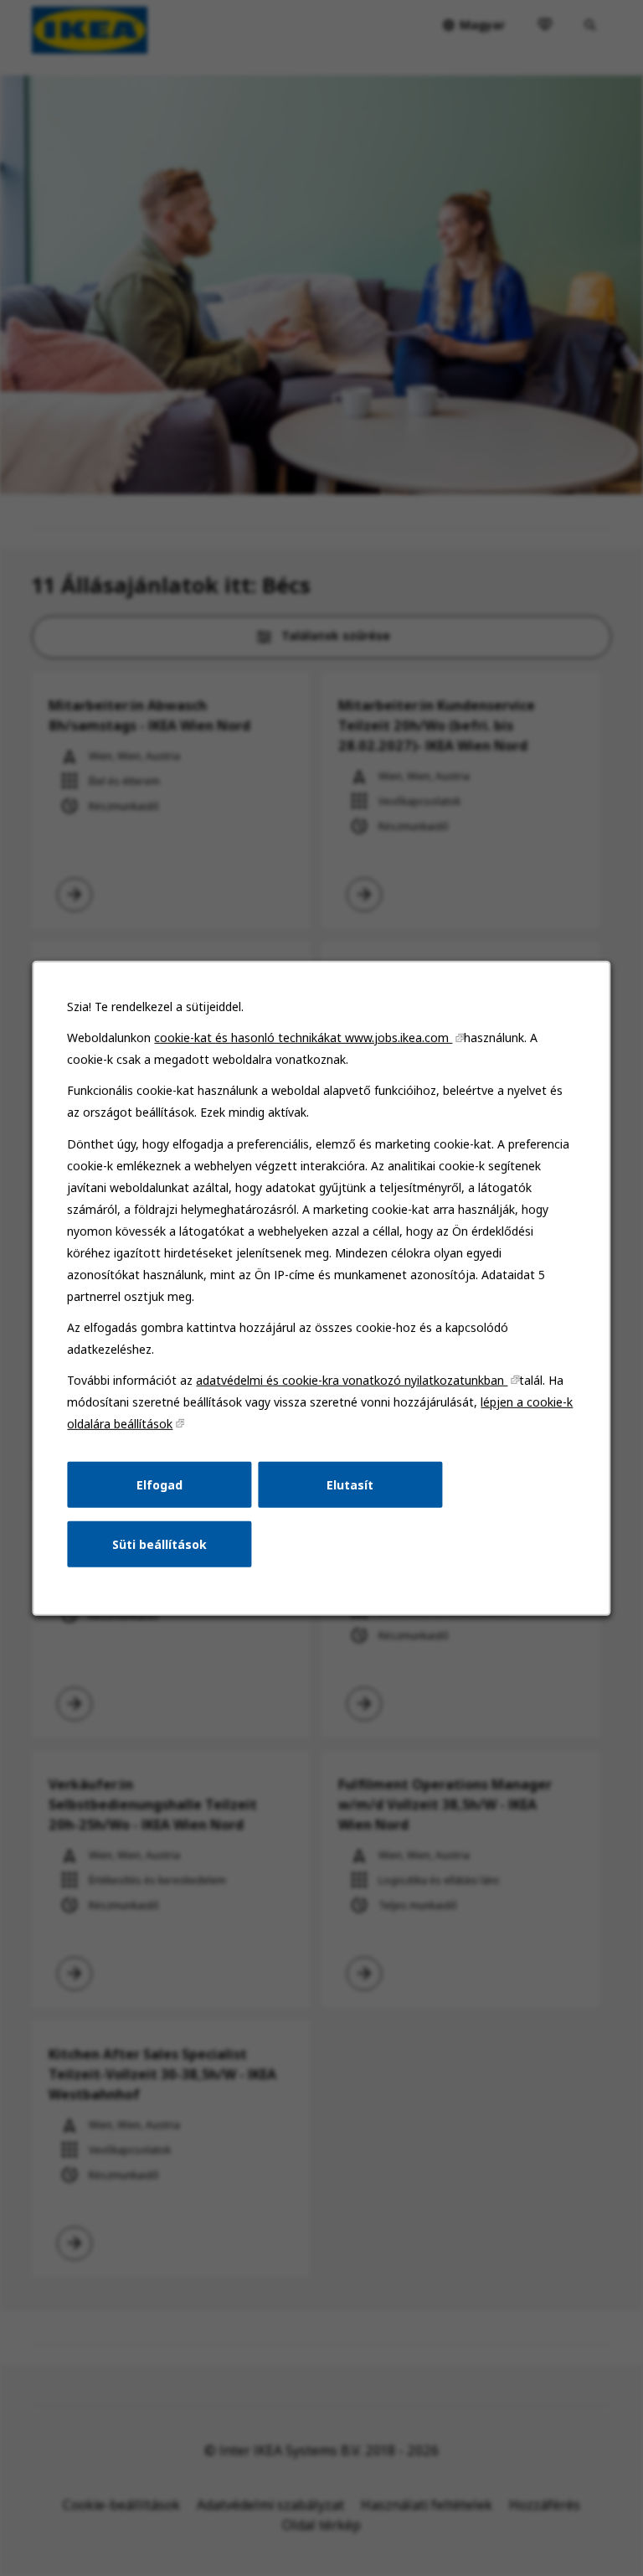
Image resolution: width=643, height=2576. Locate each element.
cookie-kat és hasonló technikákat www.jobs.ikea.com (303, 1038)
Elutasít (350, 1484)
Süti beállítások (159, 1544)
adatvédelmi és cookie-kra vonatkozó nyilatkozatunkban (352, 1379)
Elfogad (159, 1484)
